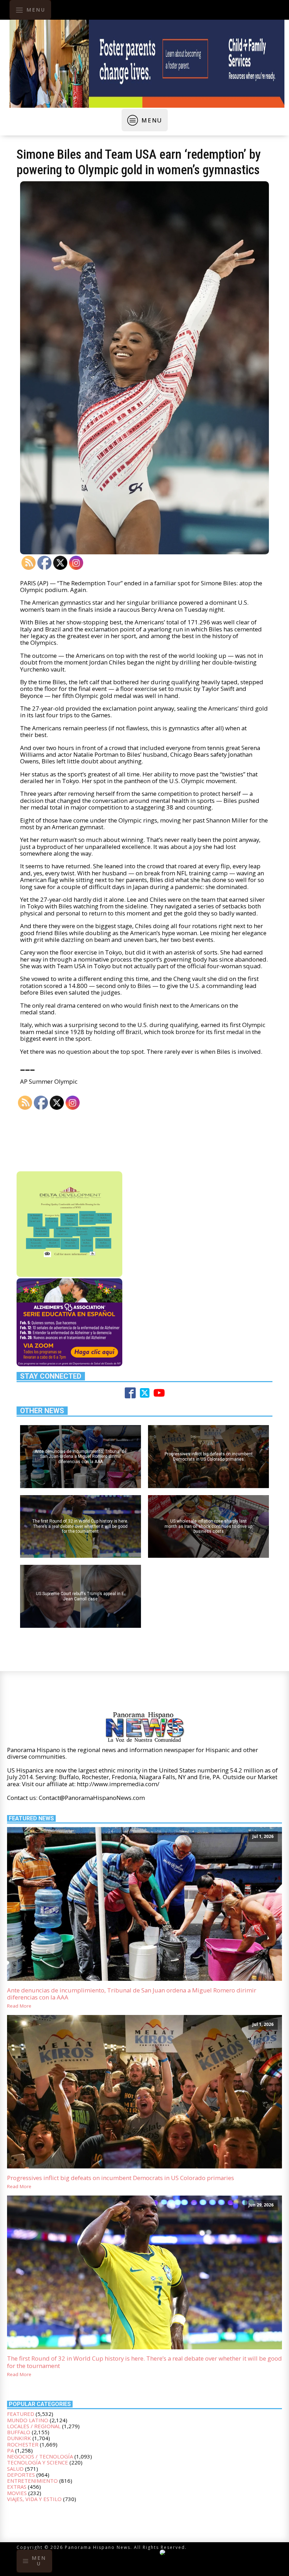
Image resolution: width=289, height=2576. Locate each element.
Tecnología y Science (38, 2462)
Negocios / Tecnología (40, 2456)
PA (10, 2450)
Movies (17, 2493)
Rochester (23, 2444)
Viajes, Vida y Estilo (34, 2499)
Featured (21, 2414)
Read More (19, 2006)
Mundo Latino (28, 2420)
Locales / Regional (34, 2426)
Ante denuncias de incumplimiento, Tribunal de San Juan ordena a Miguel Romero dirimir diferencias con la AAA (132, 1994)
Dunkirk (19, 2438)
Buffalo (19, 2432)
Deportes (21, 2475)
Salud (15, 2469)
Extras (17, 2487)
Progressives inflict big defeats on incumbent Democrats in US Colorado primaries (121, 2178)
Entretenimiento (32, 2481)
